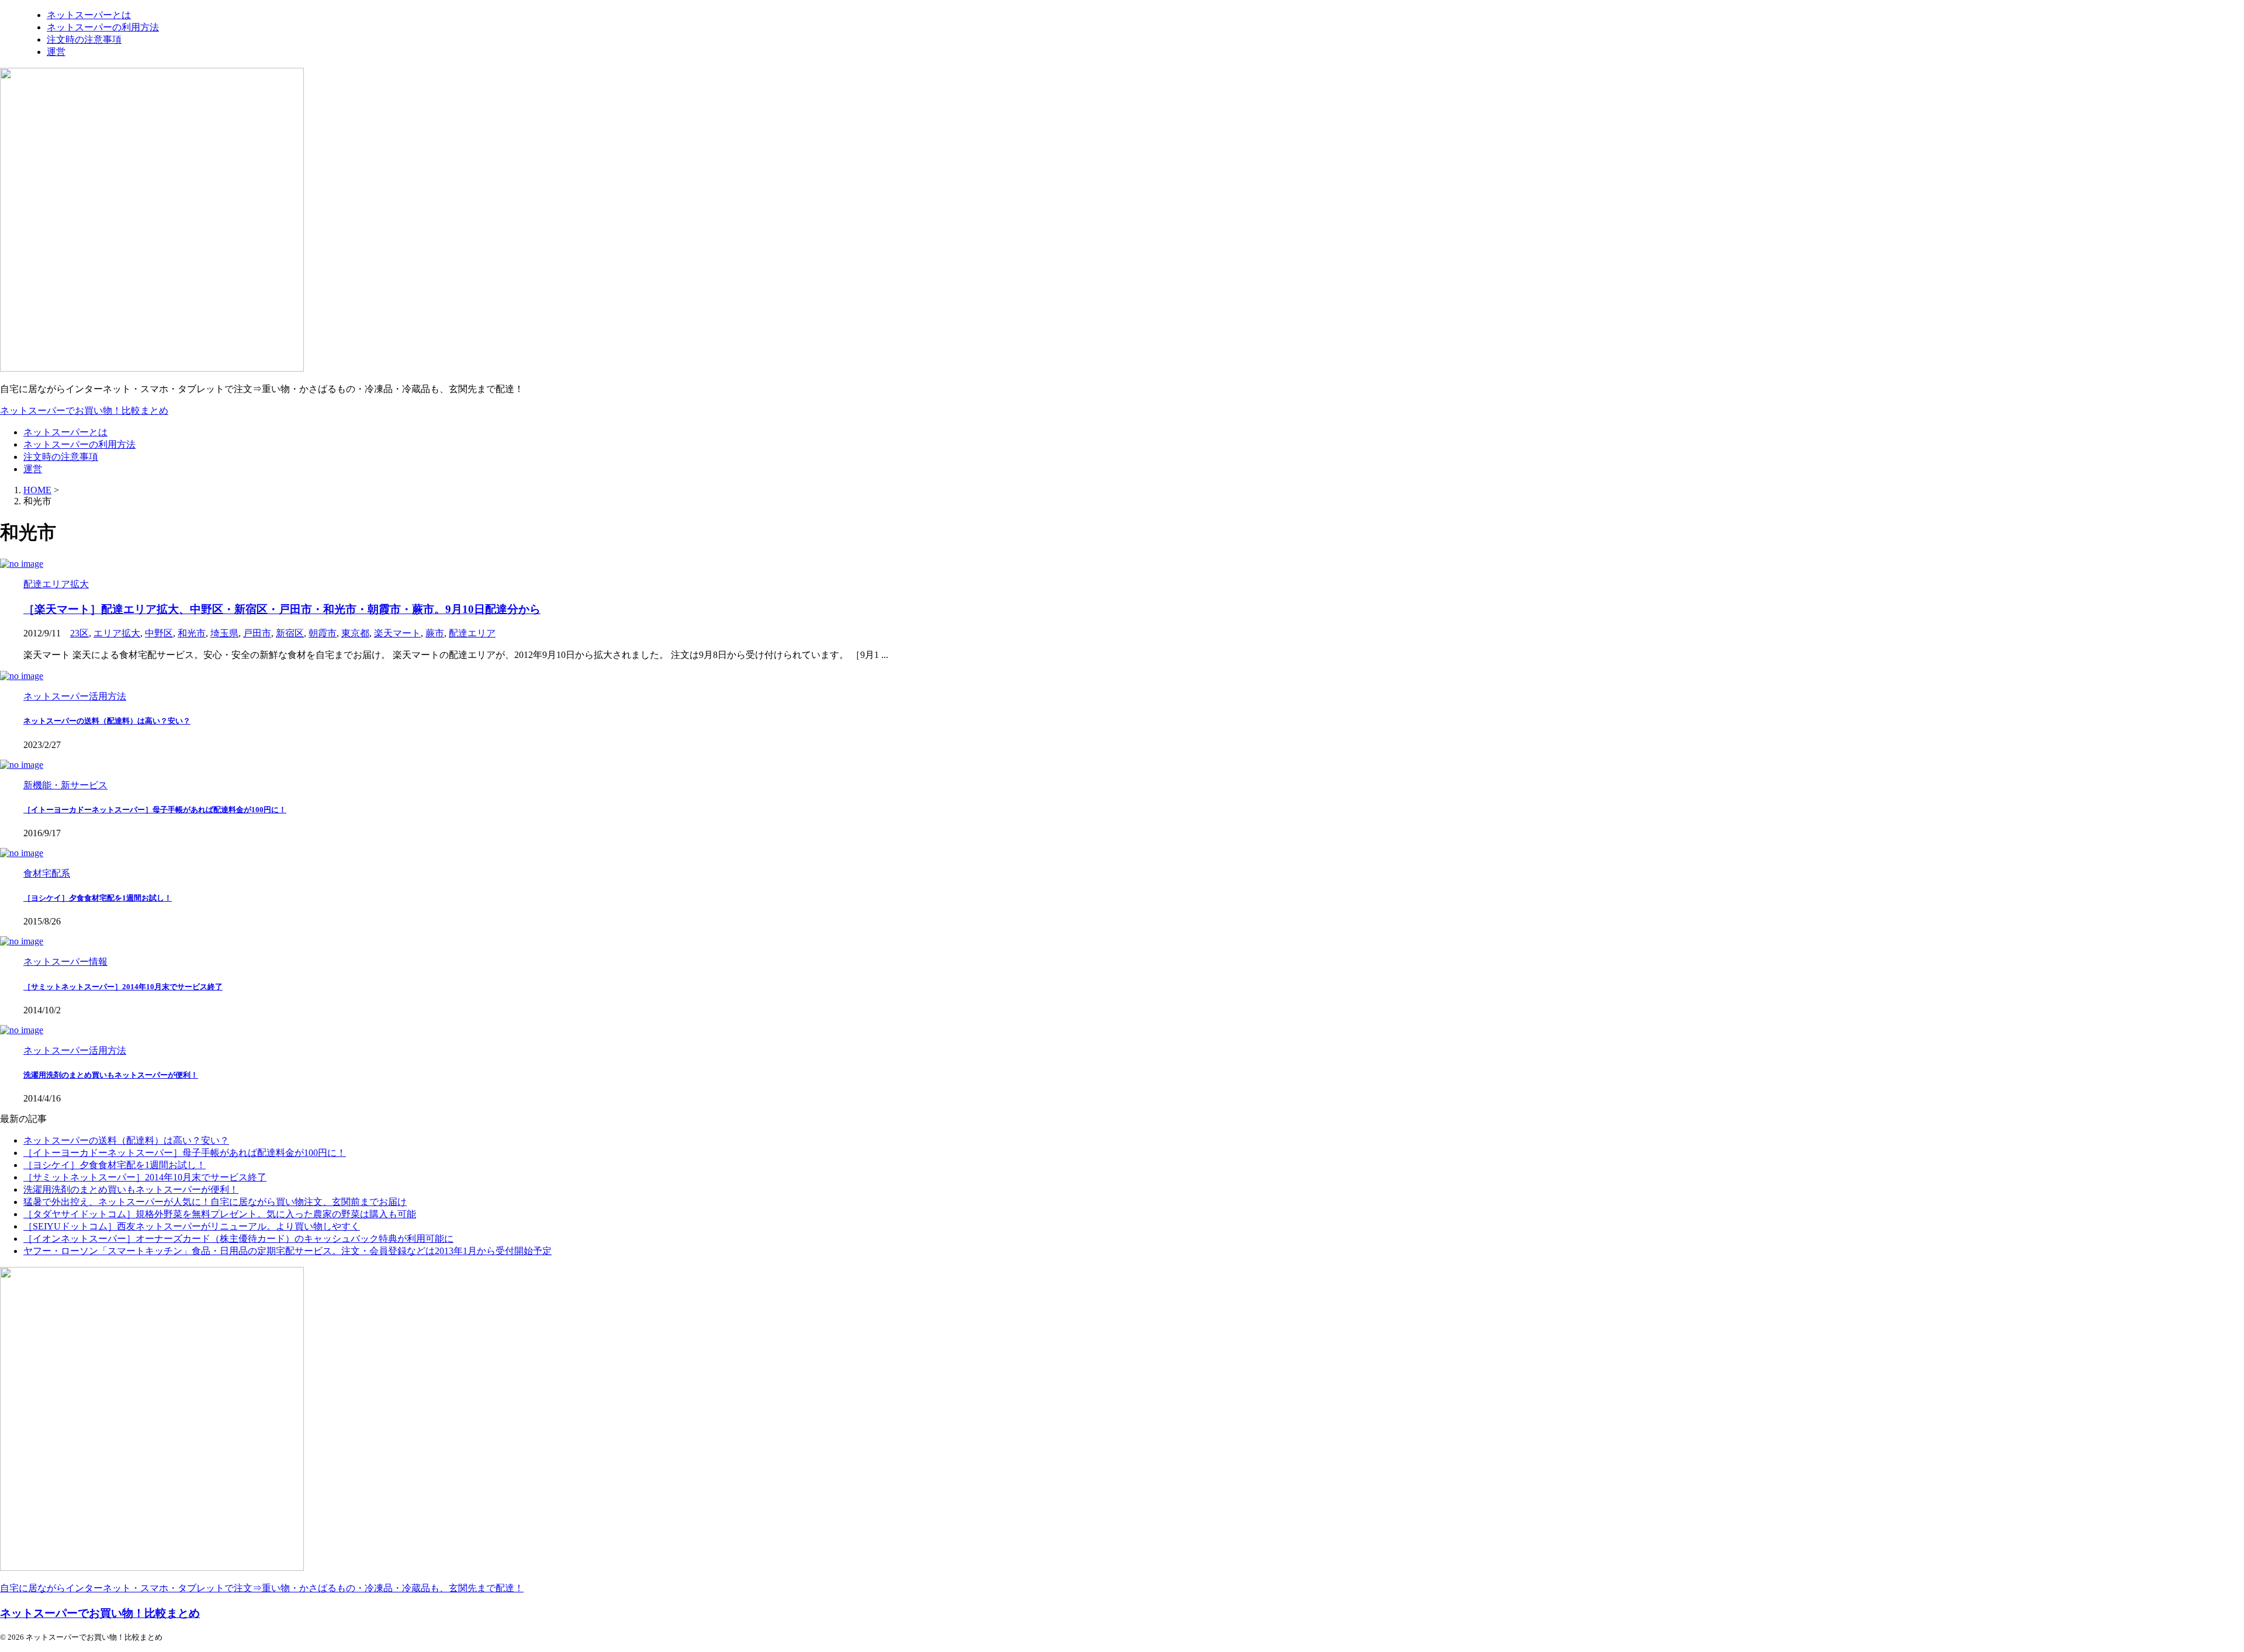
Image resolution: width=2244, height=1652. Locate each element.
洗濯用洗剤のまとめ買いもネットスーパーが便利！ (111, 1075)
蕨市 (435, 633)
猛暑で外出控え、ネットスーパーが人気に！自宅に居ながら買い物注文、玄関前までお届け (215, 1202)
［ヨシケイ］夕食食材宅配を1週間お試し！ (98, 898)
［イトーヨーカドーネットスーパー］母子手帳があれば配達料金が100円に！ (155, 810)
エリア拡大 (117, 633)
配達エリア (472, 633)
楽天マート (397, 633)
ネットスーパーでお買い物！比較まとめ (84, 411)
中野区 (159, 633)
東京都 (355, 633)
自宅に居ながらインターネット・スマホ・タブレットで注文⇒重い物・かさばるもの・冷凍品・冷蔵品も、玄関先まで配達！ (262, 1588)
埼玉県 (224, 633)
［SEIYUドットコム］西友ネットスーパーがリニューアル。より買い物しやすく (192, 1226)
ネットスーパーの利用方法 (79, 444)
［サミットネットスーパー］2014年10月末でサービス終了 (123, 987)
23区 (79, 633)
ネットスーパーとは (65, 432)
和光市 (192, 633)
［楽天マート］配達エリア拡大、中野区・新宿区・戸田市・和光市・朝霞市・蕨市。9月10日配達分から (282, 609)
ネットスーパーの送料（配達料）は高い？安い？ (107, 721)
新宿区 (290, 633)
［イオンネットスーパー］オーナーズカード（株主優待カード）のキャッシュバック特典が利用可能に (238, 1239)
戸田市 (257, 633)
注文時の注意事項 (61, 457)
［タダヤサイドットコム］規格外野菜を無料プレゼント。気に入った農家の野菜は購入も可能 (220, 1214)
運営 (33, 469)
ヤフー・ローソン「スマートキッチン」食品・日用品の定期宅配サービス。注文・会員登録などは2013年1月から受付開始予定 (288, 1251)
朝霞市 (323, 633)
